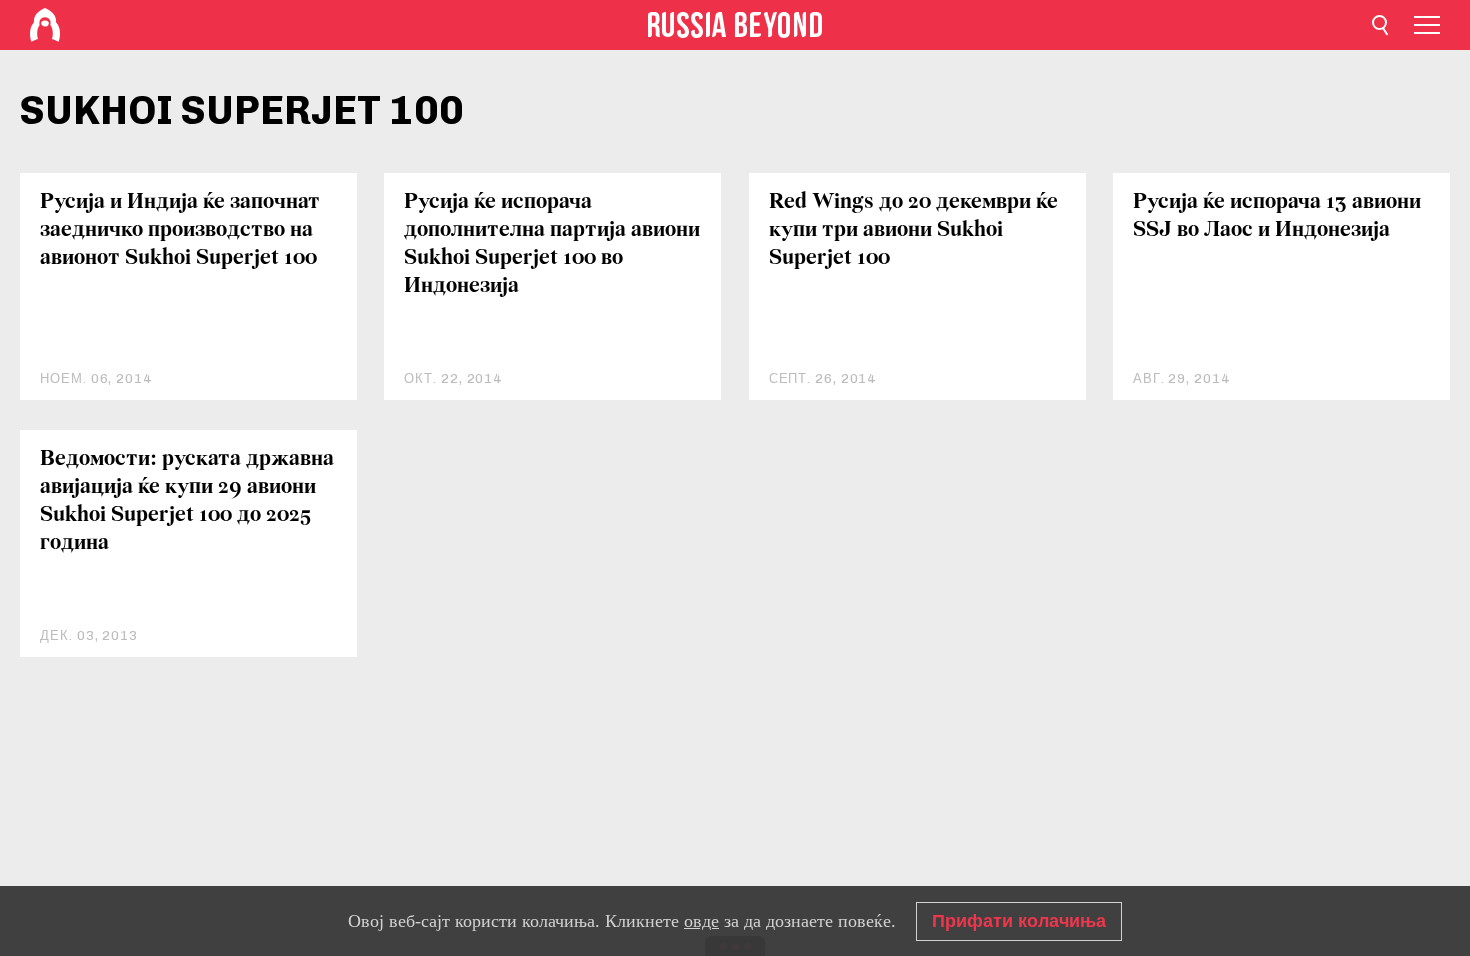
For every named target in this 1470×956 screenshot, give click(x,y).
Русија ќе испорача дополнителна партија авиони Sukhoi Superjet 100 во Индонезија (552, 244)
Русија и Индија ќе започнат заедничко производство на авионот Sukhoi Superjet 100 (180, 230)
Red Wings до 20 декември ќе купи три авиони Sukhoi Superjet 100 (913, 230)
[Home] (45, 25)
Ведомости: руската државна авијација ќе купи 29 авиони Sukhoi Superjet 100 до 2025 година (187, 501)
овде (701, 921)
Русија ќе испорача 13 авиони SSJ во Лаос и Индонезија (1277, 216)
